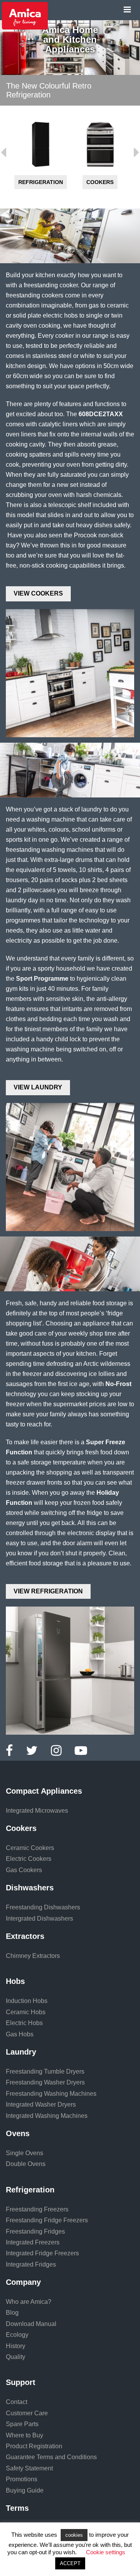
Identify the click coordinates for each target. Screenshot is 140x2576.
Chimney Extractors (33, 1956)
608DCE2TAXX (101, 414)
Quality (16, 2357)
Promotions (22, 2479)
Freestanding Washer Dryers (45, 2082)
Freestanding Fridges (35, 2231)
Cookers (40, 182)
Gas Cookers (24, 1870)
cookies (74, 2535)
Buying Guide (25, 2490)
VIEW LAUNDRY (38, 1087)
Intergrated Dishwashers (39, 1919)
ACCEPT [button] (70, 2563)
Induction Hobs (27, 2001)
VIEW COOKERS (38, 593)
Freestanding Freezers (37, 2209)
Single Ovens (24, 2153)
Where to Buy (24, 2435)
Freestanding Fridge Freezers (47, 2220)
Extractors (25, 1936)
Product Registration (34, 2446)
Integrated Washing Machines (47, 2116)
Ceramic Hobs (26, 2012)
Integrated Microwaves (37, 1811)
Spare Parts (22, 2424)
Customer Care (27, 2413)
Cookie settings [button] (106, 2552)
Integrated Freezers (33, 2242)
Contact (17, 2402)
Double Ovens (26, 2164)
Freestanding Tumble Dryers (45, 2071)
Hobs (15, 1981)
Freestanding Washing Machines (51, 2094)
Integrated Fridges (31, 2264)
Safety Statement (29, 2468)
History (16, 2346)
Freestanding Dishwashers (43, 1907)
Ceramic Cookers (30, 1848)
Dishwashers (100, 182)
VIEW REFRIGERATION (48, 1591)
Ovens (18, 2133)
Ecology (17, 2335)
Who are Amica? (29, 2302)
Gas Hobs (20, 2034)
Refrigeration (30, 2190)
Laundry (21, 2052)
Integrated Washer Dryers (41, 2104)
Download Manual (31, 2324)
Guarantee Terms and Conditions (51, 2457)
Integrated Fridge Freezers (42, 2253)
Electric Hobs (24, 2023)
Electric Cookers (29, 1859)
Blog (12, 2313)
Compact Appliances (44, 1791)
